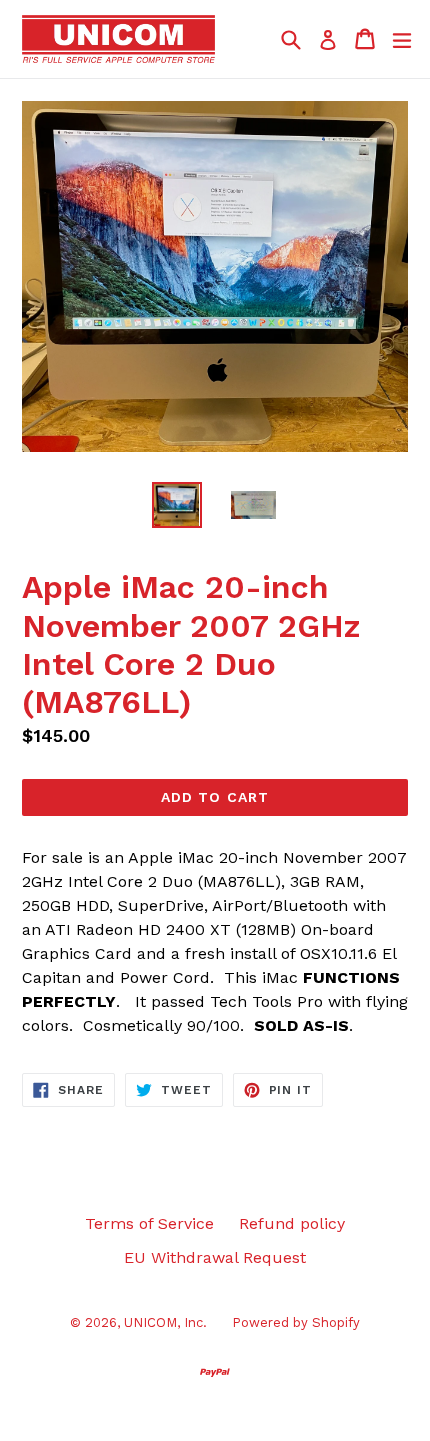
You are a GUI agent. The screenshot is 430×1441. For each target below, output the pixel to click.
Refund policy (292, 1223)
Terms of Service (149, 1223)
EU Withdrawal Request (215, 1257)
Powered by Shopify (296, 1322)
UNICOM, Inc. (165, 1322)
